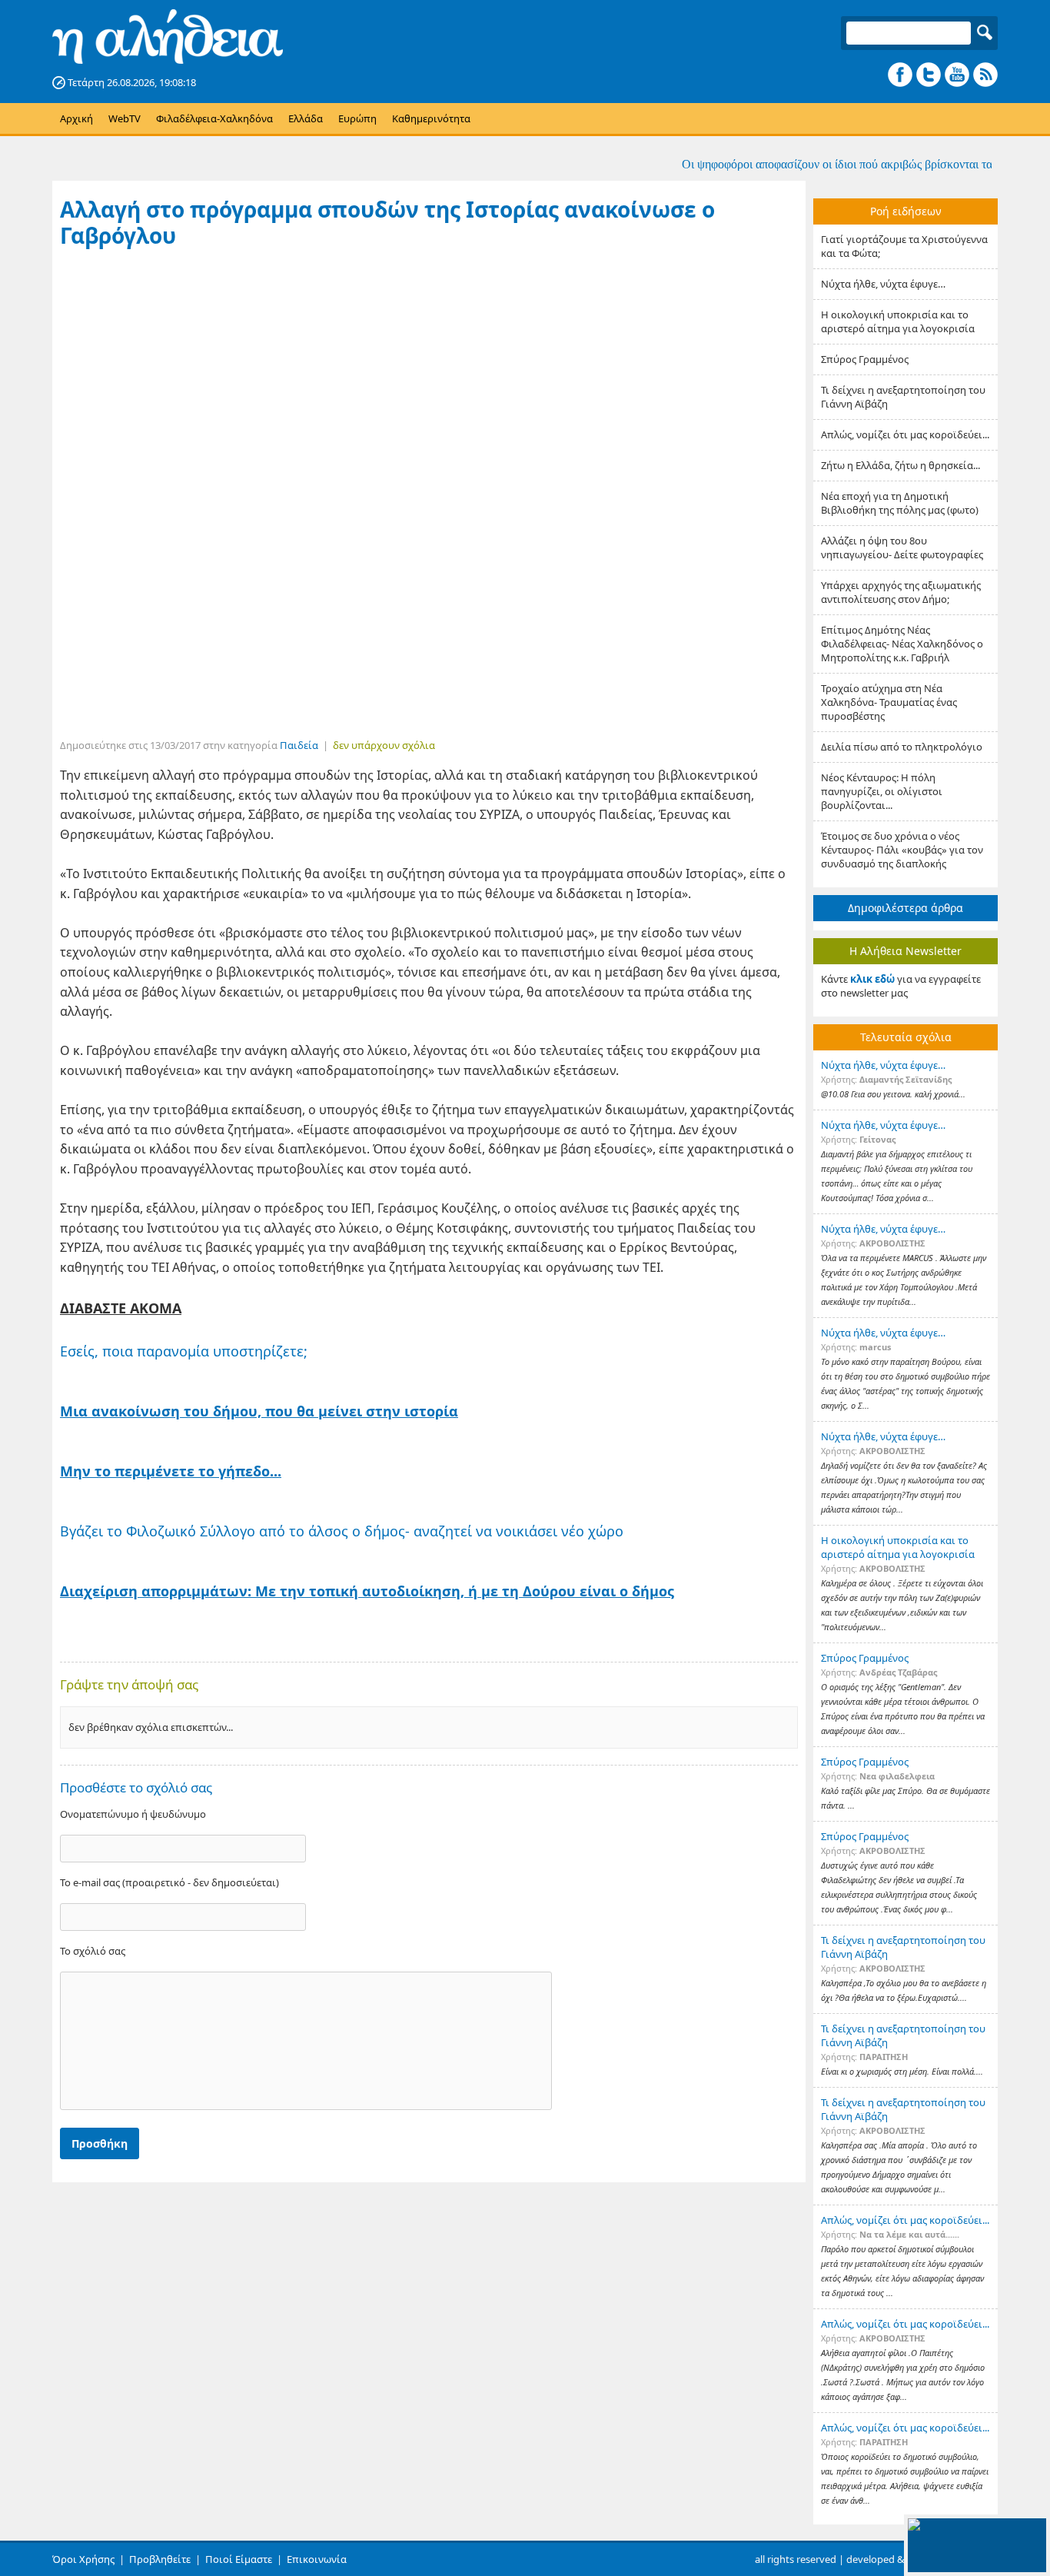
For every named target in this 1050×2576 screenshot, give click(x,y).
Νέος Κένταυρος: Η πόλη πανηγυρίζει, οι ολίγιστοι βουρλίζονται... (882, 791)
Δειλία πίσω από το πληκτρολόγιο (902, 747)
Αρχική (76, 118)
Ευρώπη (357, 118)
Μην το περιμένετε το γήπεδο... (171, 1471)
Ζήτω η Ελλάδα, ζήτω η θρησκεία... (900, 465)
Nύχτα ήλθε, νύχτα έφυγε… (883, 284)
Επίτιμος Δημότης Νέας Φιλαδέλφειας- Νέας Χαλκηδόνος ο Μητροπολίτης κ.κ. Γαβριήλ (902, 644)
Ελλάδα (306, 118)
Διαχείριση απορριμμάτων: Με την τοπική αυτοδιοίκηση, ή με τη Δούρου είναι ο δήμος (367, 1591)
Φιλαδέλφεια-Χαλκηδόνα (214, 118)
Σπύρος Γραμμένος (865, 359)
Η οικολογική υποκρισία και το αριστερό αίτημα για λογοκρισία (898, 321)
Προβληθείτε (160, 2559)
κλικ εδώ (872, 979)
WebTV (125, 118)
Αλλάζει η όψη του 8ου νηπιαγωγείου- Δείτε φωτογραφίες (902, 547)
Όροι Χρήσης (83, 2559)
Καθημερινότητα (431, 118)
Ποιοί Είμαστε (239, 2559)
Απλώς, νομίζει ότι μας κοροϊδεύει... (905, 434)
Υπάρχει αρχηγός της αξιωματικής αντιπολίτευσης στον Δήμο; (901, 592)
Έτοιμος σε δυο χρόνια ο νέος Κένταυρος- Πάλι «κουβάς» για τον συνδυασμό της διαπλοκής (902, 850)
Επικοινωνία (317, 2559)
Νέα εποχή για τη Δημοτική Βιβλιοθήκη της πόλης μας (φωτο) (900, 503)
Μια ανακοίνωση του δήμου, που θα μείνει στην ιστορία (259, 1411)
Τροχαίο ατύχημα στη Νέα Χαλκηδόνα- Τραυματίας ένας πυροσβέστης (889, 702)
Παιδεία (299, 745)
